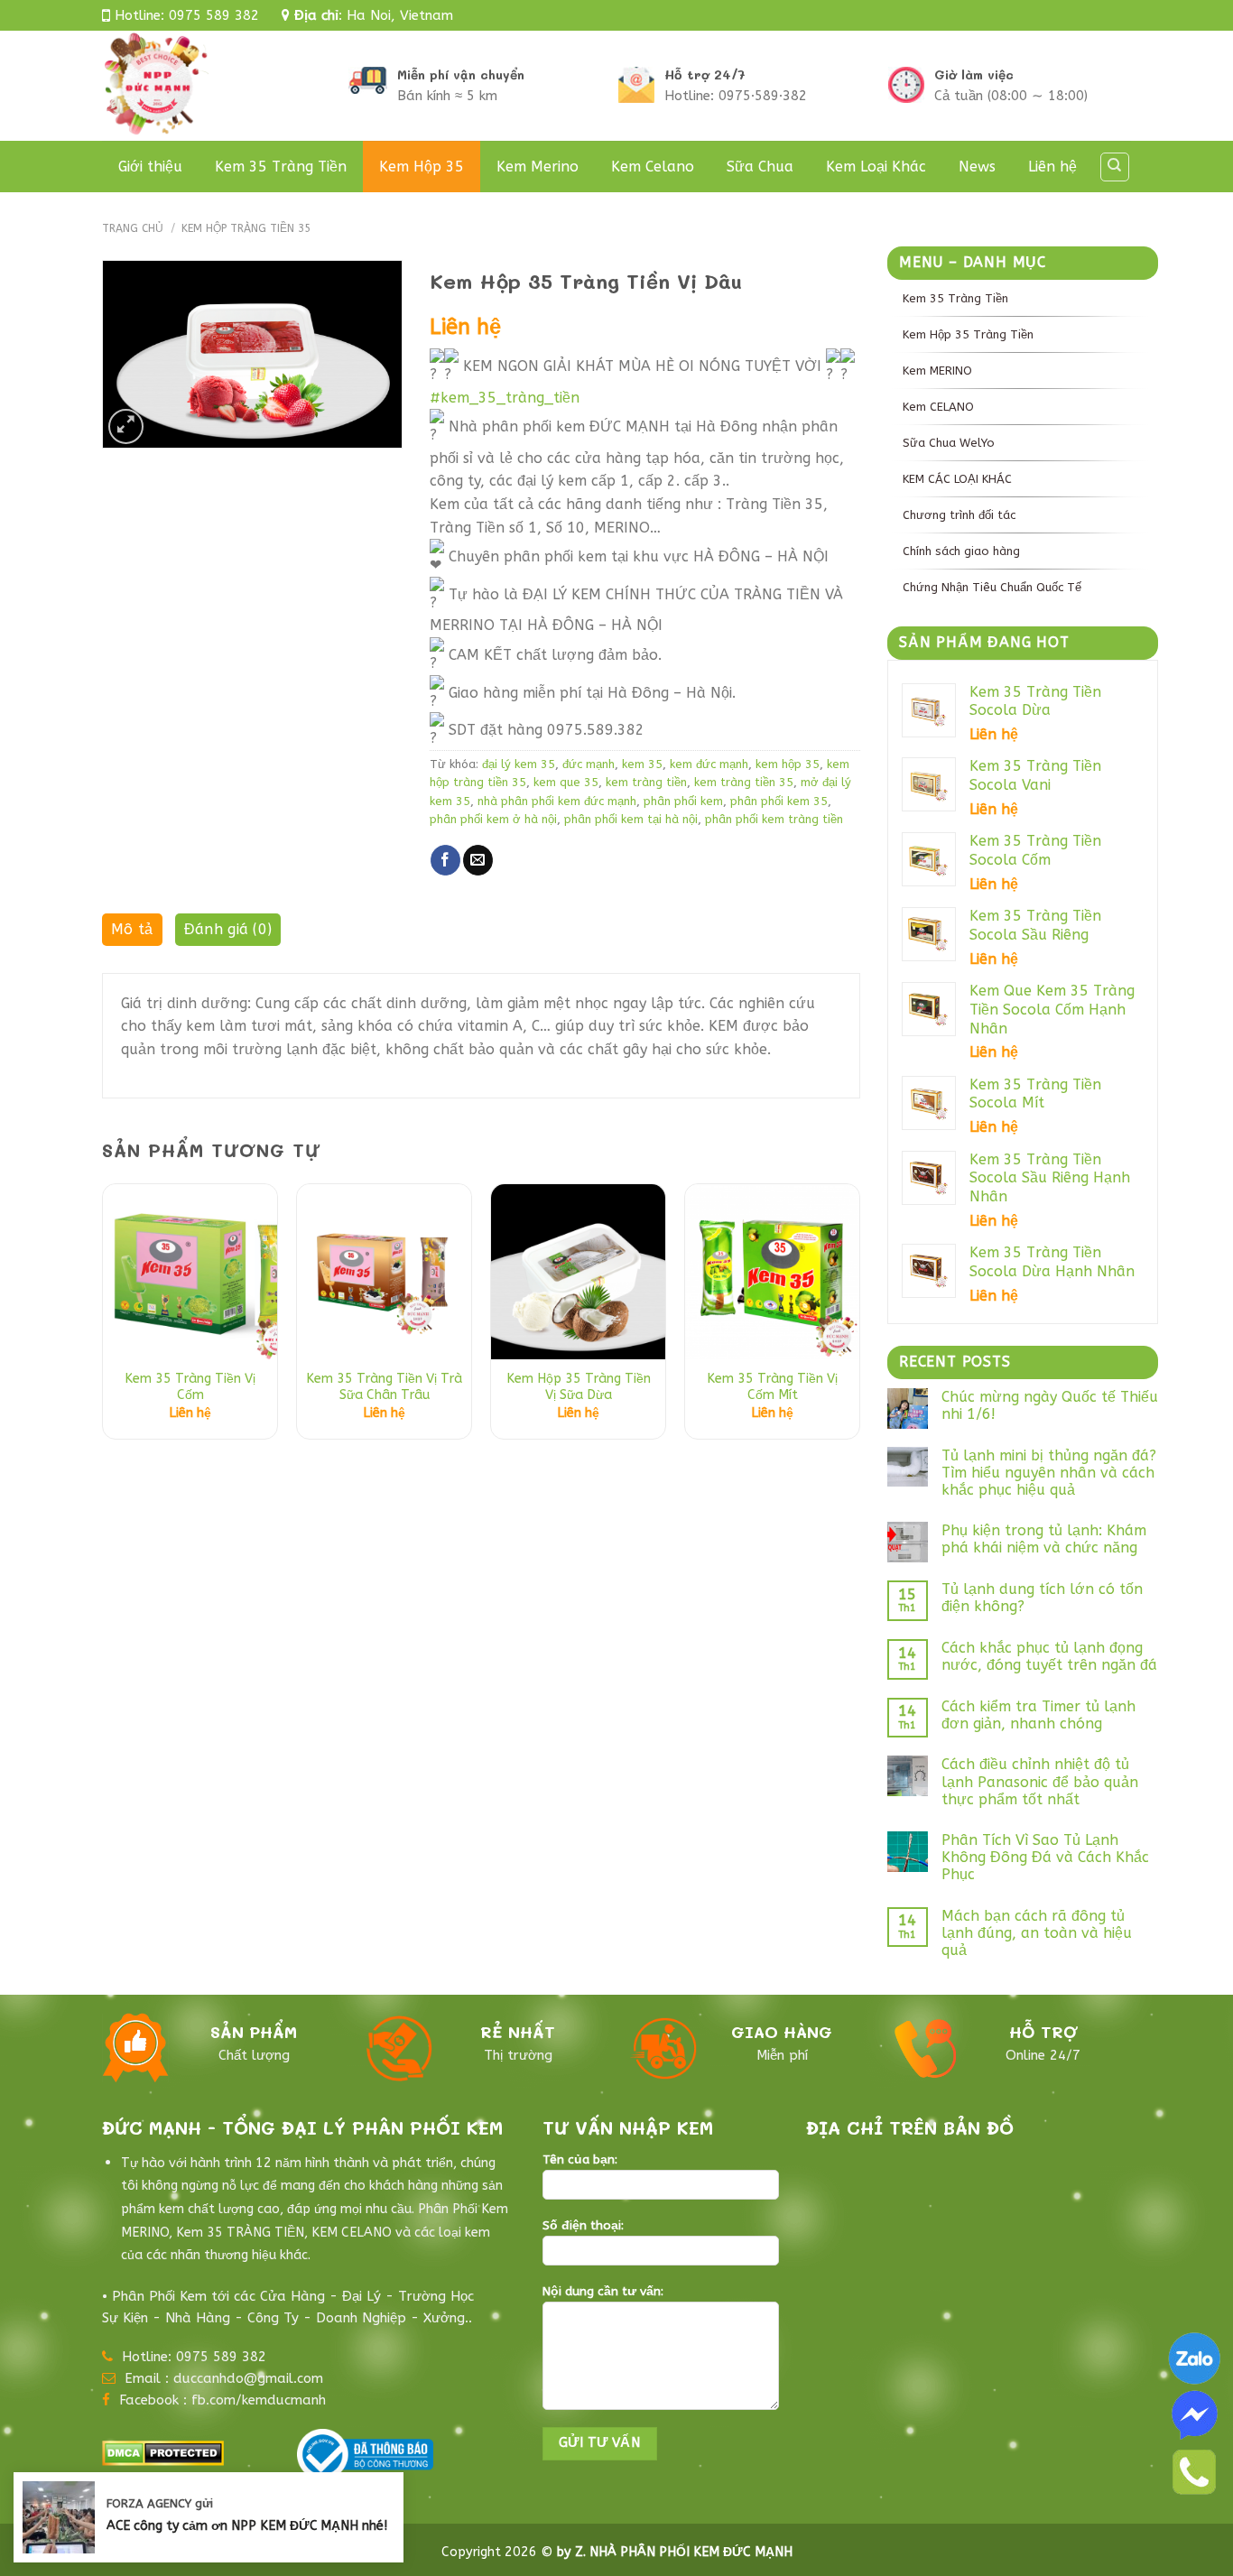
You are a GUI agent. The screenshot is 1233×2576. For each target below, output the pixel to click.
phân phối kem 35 (779, 801)
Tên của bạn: (580, 2160)
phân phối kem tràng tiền (774, 819)
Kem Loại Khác (876, 167)
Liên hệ (1052, 167)
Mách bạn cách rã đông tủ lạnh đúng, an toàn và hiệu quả (1037, 1933)
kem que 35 (566, 782)
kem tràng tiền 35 (744, 782)
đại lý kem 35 (519, 764)
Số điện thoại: (583, 2226)
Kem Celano (653, 167)
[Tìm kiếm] (1115, 167)
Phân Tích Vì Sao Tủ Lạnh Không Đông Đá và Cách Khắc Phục (1045, 1857)
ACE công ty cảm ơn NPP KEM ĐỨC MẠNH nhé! (247, 2526)
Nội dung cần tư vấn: (603, 2292)
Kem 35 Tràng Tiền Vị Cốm (190, 1387)
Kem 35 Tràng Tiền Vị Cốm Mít (772, 1387)
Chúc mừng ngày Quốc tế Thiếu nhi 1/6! (1050, 1405)
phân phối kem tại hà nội (631, 819)
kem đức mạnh (709, 764)
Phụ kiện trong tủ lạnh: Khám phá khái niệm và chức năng (1044, 1539)
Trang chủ (133, 228)
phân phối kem (683, 801)
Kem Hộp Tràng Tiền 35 (246, 228)
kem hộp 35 (788, 764)
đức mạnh (589, 764)
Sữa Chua (760, 167)
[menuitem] (1023, 298)
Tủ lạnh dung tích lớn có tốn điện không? (1042, 1598)
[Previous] (103, 1318)
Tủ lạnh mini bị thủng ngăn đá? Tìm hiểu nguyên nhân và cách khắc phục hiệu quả (1049, 1473)
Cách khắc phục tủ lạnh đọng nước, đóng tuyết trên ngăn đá (1049, 1656)
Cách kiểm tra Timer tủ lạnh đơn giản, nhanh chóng (1038, 1715)
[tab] (132, 934)
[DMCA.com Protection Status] (163, 2452)
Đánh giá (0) (228, 929)
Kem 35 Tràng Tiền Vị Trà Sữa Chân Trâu (384, 1387)
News (977, 167)
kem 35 (642, 764)
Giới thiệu (150, 167)
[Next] (859, 1318)
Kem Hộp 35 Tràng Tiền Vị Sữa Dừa (579, 1387)
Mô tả (132, 929)
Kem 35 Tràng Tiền (281, 167)
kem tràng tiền (646, 782)
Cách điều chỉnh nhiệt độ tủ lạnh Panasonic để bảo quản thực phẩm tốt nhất (1040, 1781)
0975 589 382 (214, 15)
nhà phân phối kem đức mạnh (557, 801)
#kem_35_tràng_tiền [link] (505, 398)
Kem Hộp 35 (422, 167)
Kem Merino (538, 167)
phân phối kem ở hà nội (493, 819)
